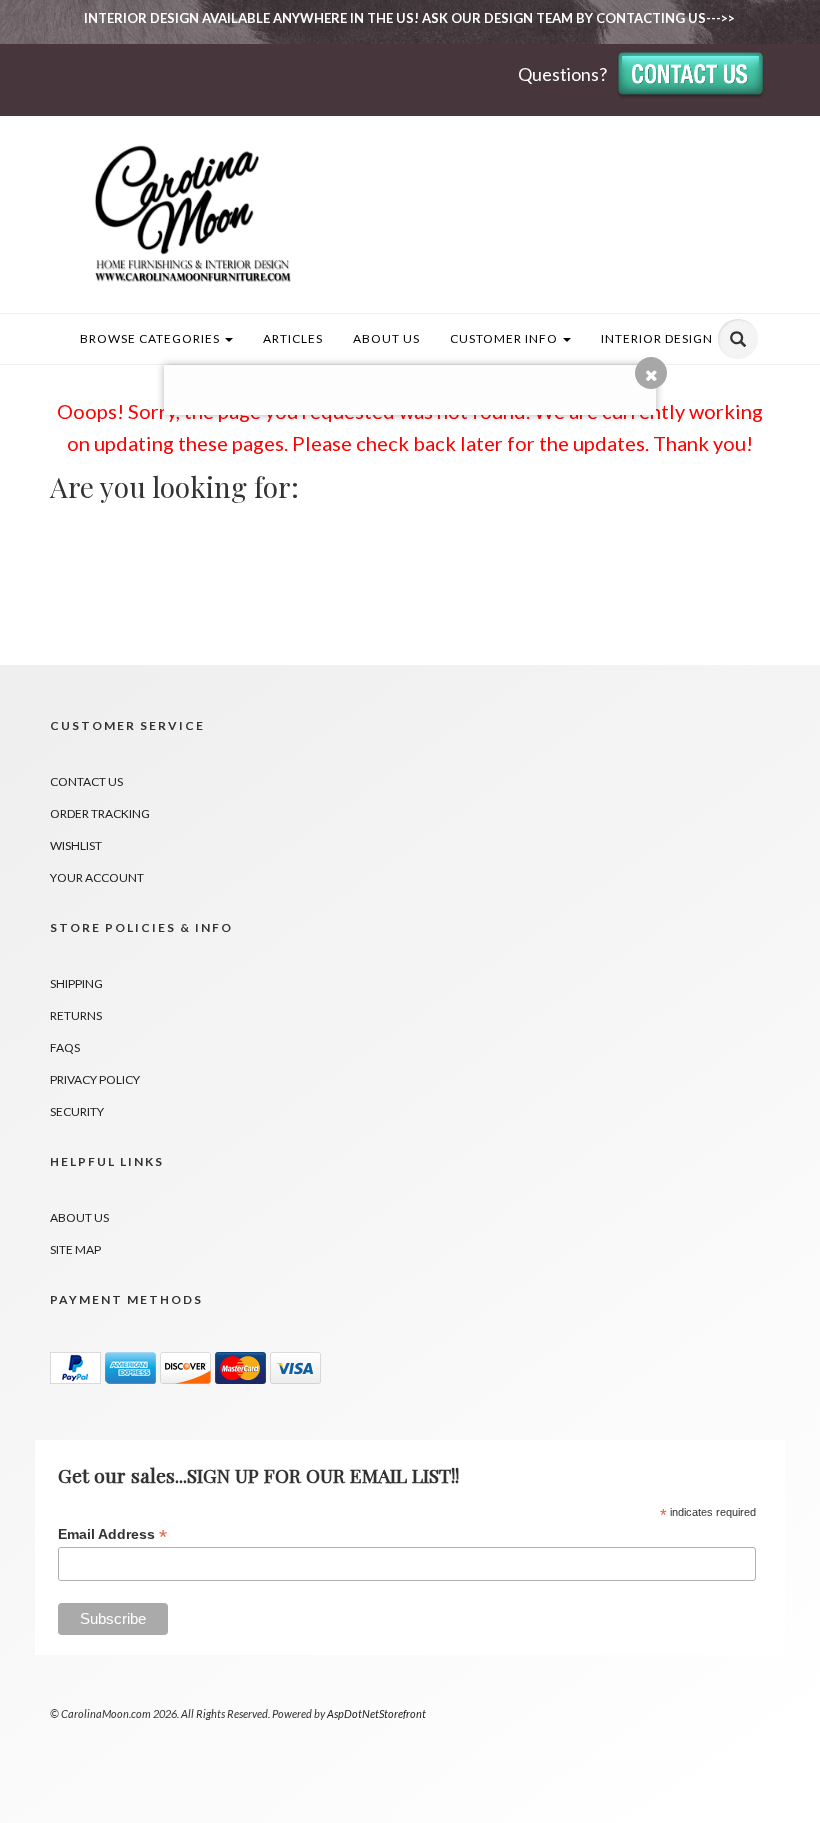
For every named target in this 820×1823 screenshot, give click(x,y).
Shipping (76, 983)
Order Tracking (100, 813)
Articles (293, 338)
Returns (76, 1015)
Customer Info (505, 338)
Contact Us (86, 781)
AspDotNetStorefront (376, 1713)
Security (77, 1111)
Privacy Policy (95, 1079)
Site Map (75, 1249)
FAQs (65, 1047)
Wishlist (76, 845)
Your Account (97, 877)
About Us (386, 338)
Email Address (112, 1534)
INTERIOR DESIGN (657, 338)
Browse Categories (151, 338)
